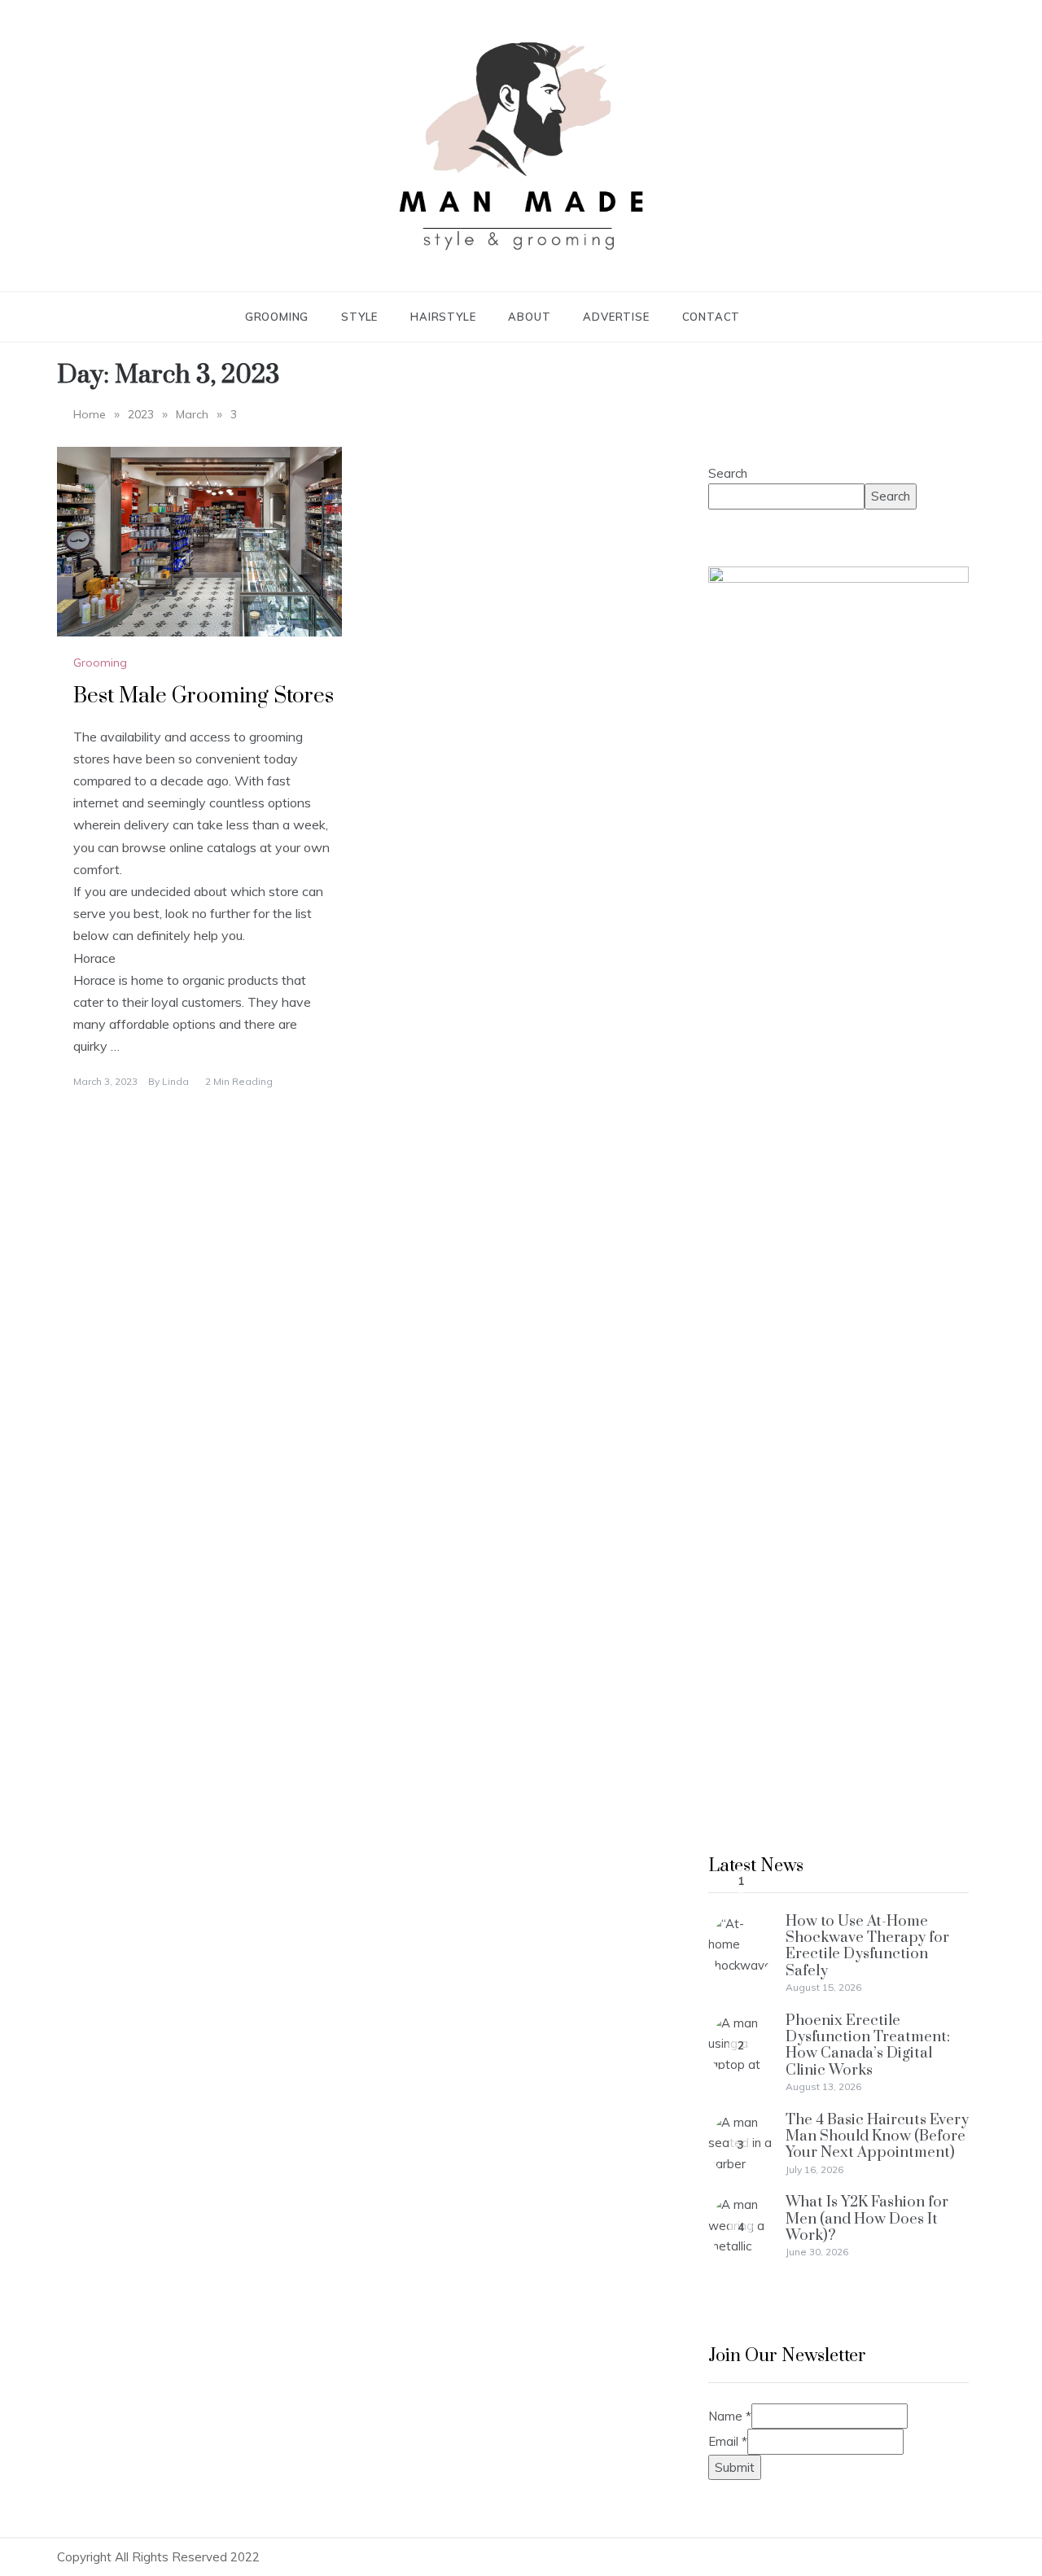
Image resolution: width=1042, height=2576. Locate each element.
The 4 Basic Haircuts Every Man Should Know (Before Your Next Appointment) (877, 2136)
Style (359, 317)
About (529, 317)
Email (728, 2441)
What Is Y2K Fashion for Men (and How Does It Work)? (867, 2219)
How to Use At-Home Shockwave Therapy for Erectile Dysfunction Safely (867, 1946)
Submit (735, 2467)
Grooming (277, 317)
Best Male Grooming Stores (204, 696)
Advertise (616, 317)
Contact (711, 317)
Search (728, 473)
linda (175, 1081)
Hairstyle (443, 317)
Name (730, 2416)
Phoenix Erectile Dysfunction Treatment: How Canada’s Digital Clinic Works (868, 2045)
